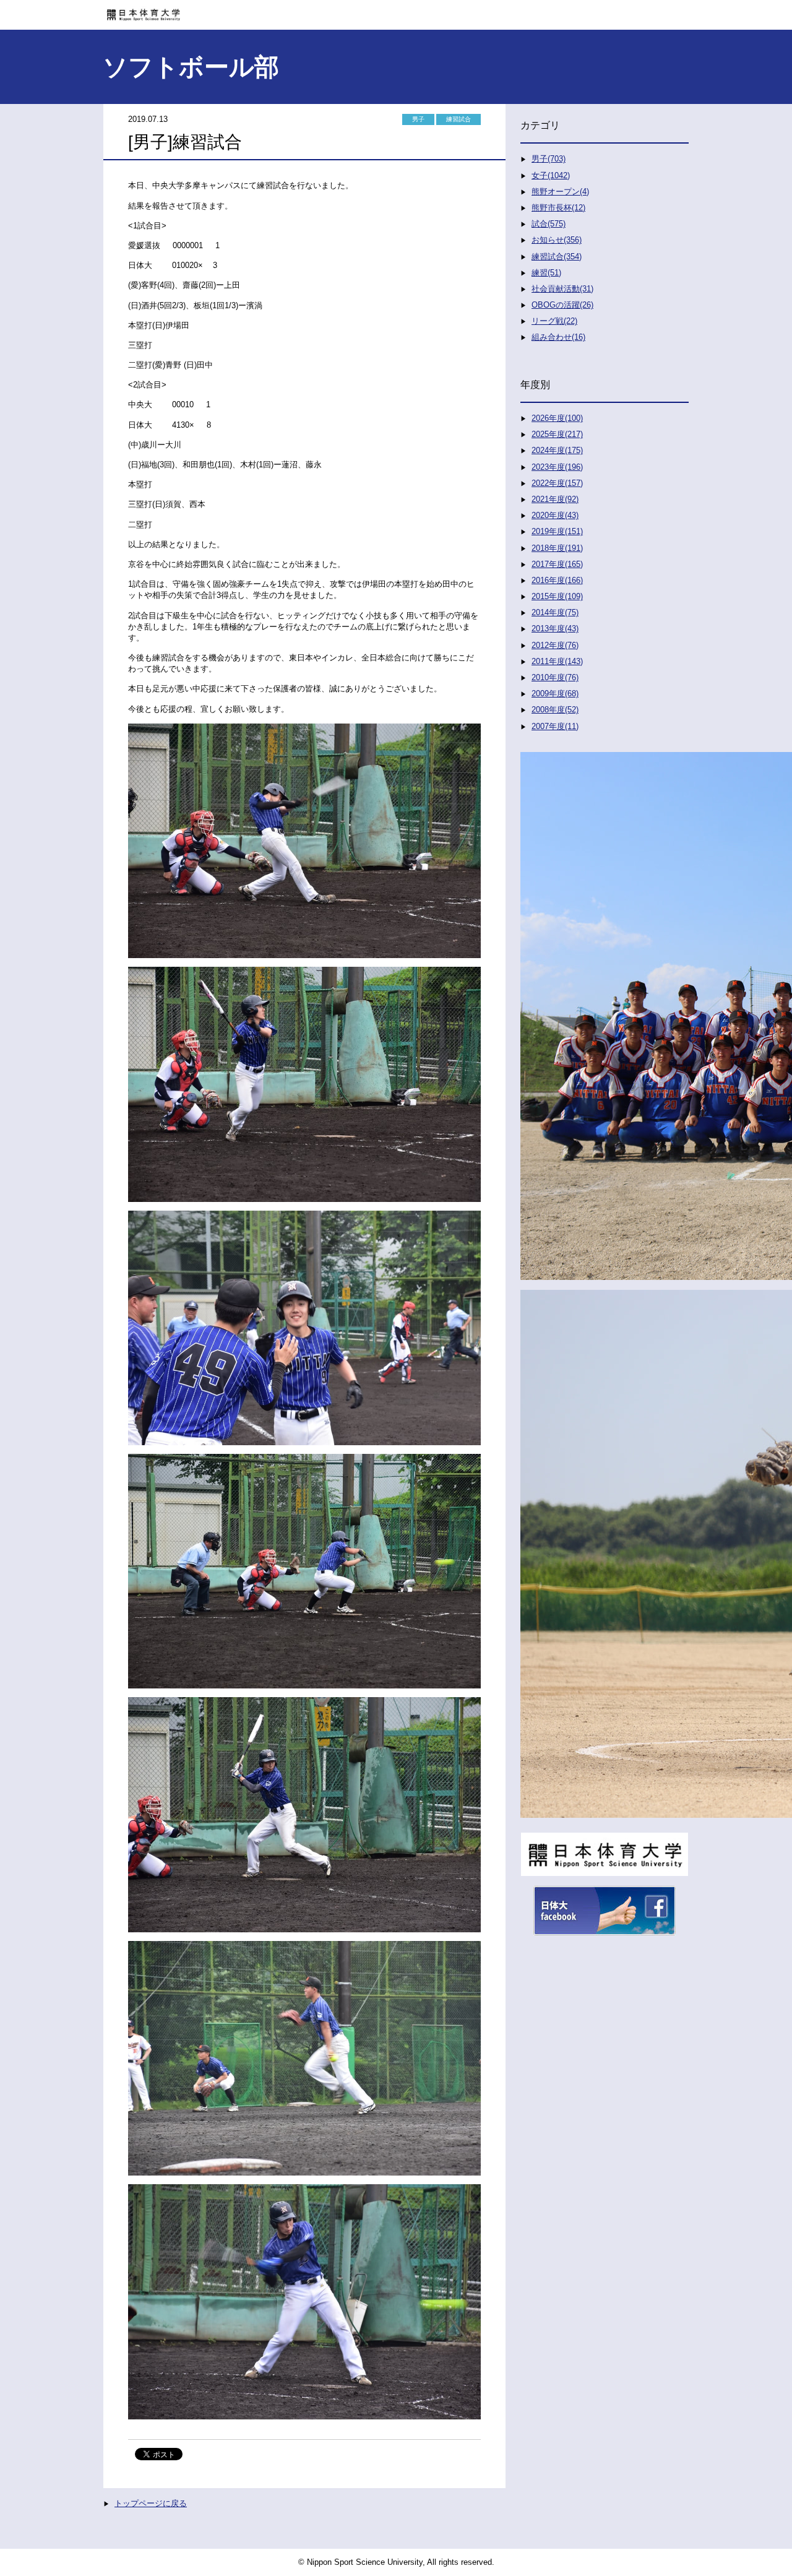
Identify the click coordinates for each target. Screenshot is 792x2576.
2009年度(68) (555, 694)
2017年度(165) (557, 564)
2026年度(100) (557, 418)
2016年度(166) (557, 580)
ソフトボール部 (191, 67)
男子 (418, 119)
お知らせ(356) (557, 240)
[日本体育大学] (396, 11)
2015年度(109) (557, 596)
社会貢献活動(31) (562, 289)
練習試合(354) (557, 257)
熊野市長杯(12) (558, 208)
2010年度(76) (555, 677)
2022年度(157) (557, 483)
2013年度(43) (555, 629)
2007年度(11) (555, 726)
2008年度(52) (555, 710)
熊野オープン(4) (560, 192)
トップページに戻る (151, 2503)
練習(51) (546, 273)
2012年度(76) (555, 645)
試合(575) (549, 224)
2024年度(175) (557, 450)
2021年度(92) (555, 499)
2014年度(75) (555, 612)
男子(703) (549, 159)
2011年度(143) (557, 661)
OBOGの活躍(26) (562, 305)
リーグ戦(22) (554, 321)
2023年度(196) (557, 467)
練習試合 (458, 119)
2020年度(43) (555, 515)
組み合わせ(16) (558, 337)
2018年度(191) (557, 548)
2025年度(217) (557, 434)
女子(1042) (551, 175)
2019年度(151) (557, 531)
